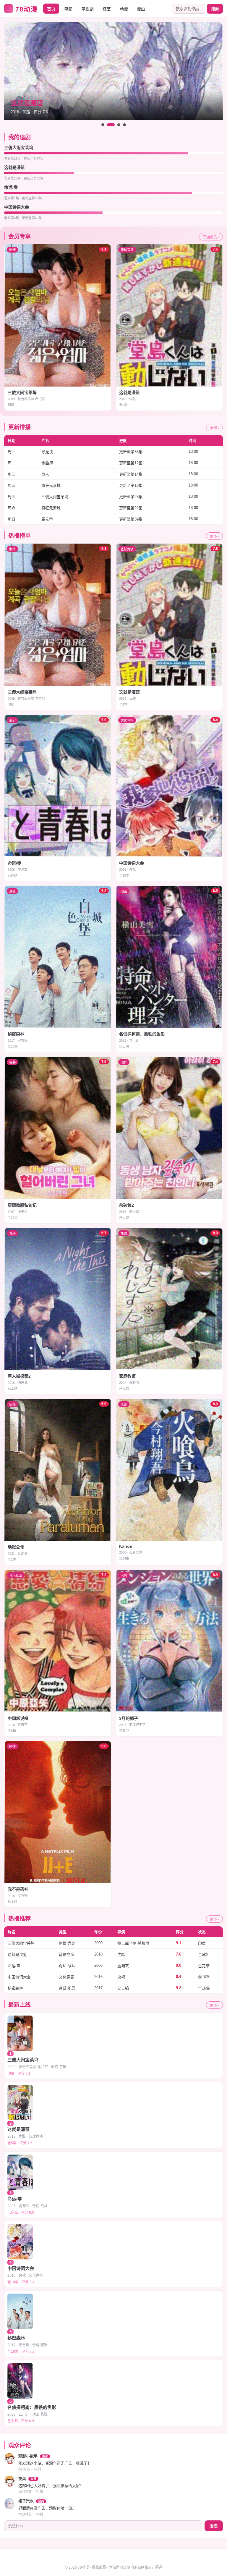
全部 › (214, 428)
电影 (68, 9)
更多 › (214, 536)
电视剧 (87, 9)
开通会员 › (211, 237)
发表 (214, 2526)
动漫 (124, 9)
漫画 (141, 9)
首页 (51, 9)
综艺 (107, 9)
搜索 (215, 9)
